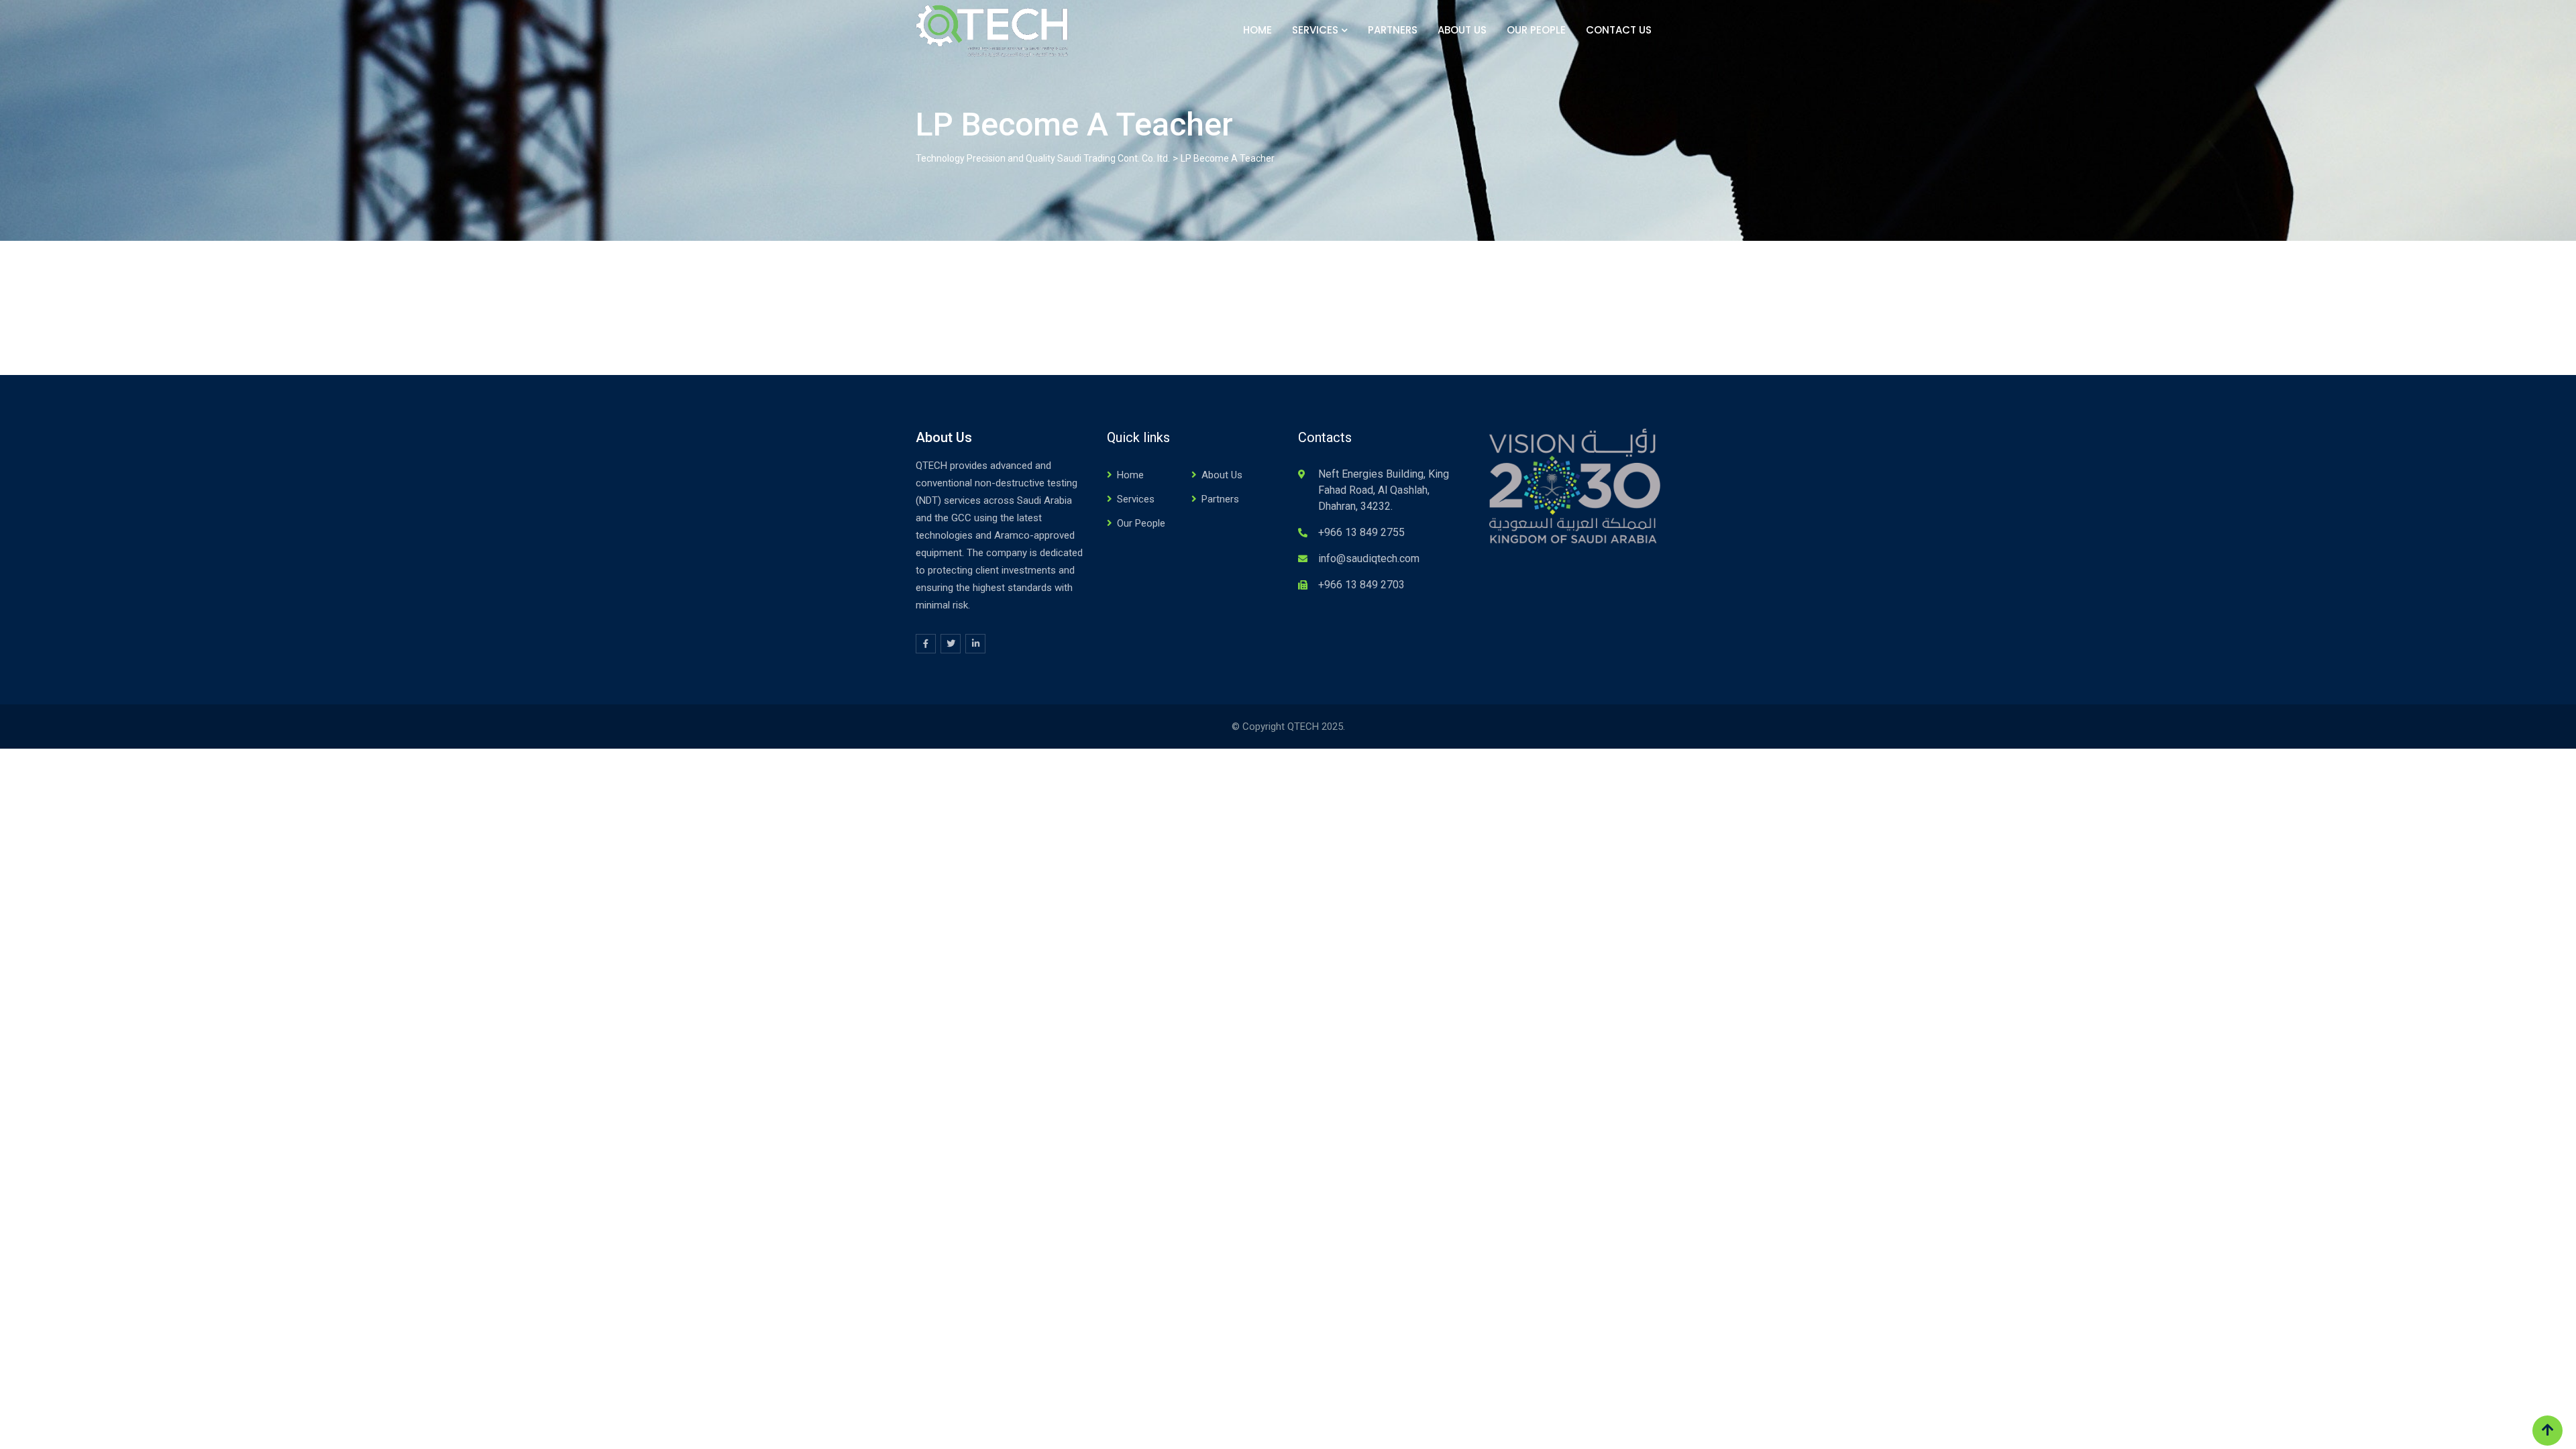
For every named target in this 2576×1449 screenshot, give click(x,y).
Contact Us (1619, 30)
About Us (1462, 30)
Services (1315, 30)
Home (1257, 30)
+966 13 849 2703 (1361, 585)
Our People (1536, 30)
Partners (1393, 30)
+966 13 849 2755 (1361, 532)
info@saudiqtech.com (1369, 558)
